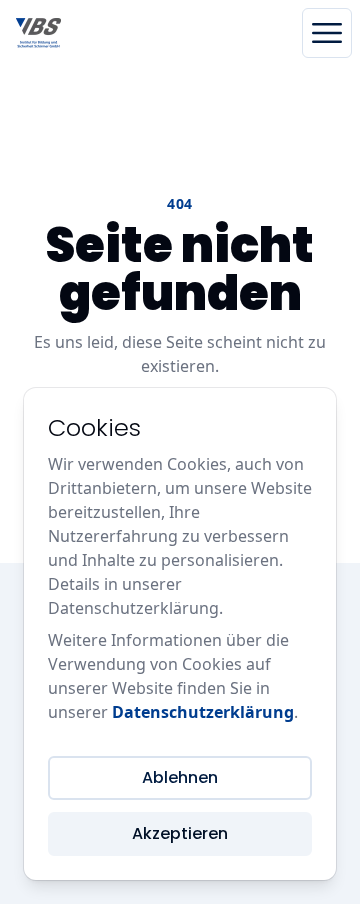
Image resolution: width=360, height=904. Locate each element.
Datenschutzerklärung (203, 712)
